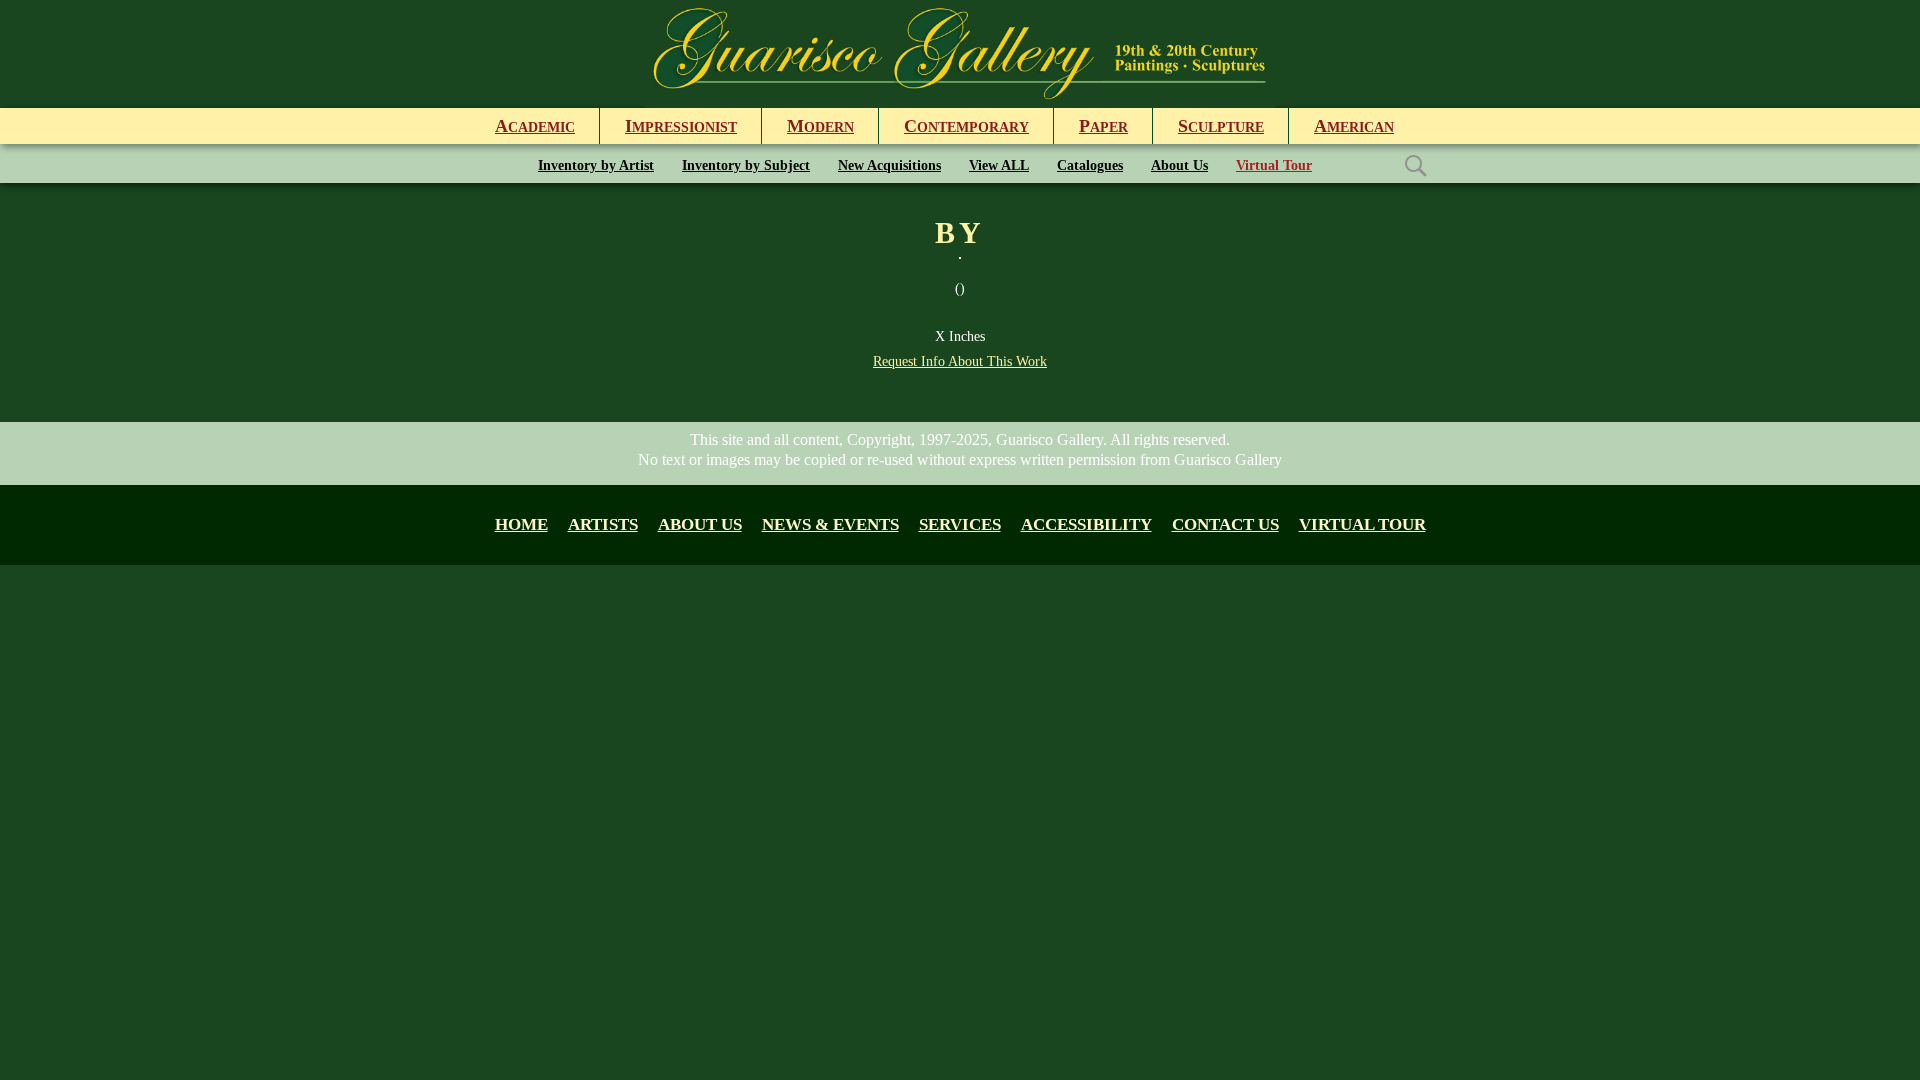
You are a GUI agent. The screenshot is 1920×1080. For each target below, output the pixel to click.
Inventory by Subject (746, 165)
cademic (535, 126)
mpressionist (681, 126)
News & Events (830, 524)
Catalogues (1090, 165)
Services (960, 524)
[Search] (1415, 164)
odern (820, 126)
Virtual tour (1362, 524)
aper (1103, 126)
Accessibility (1086, 524)
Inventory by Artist (596, 165)
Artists (603, 524)
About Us (1179, 165)
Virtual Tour (1274, 165)
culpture (1221, 126)
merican (1354, 126)
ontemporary (966, 126)
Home (521, 524)
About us (700, 524)
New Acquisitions (889, 165)
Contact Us (1225, 524)
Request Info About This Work (960, 361)
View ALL (999, 165)
